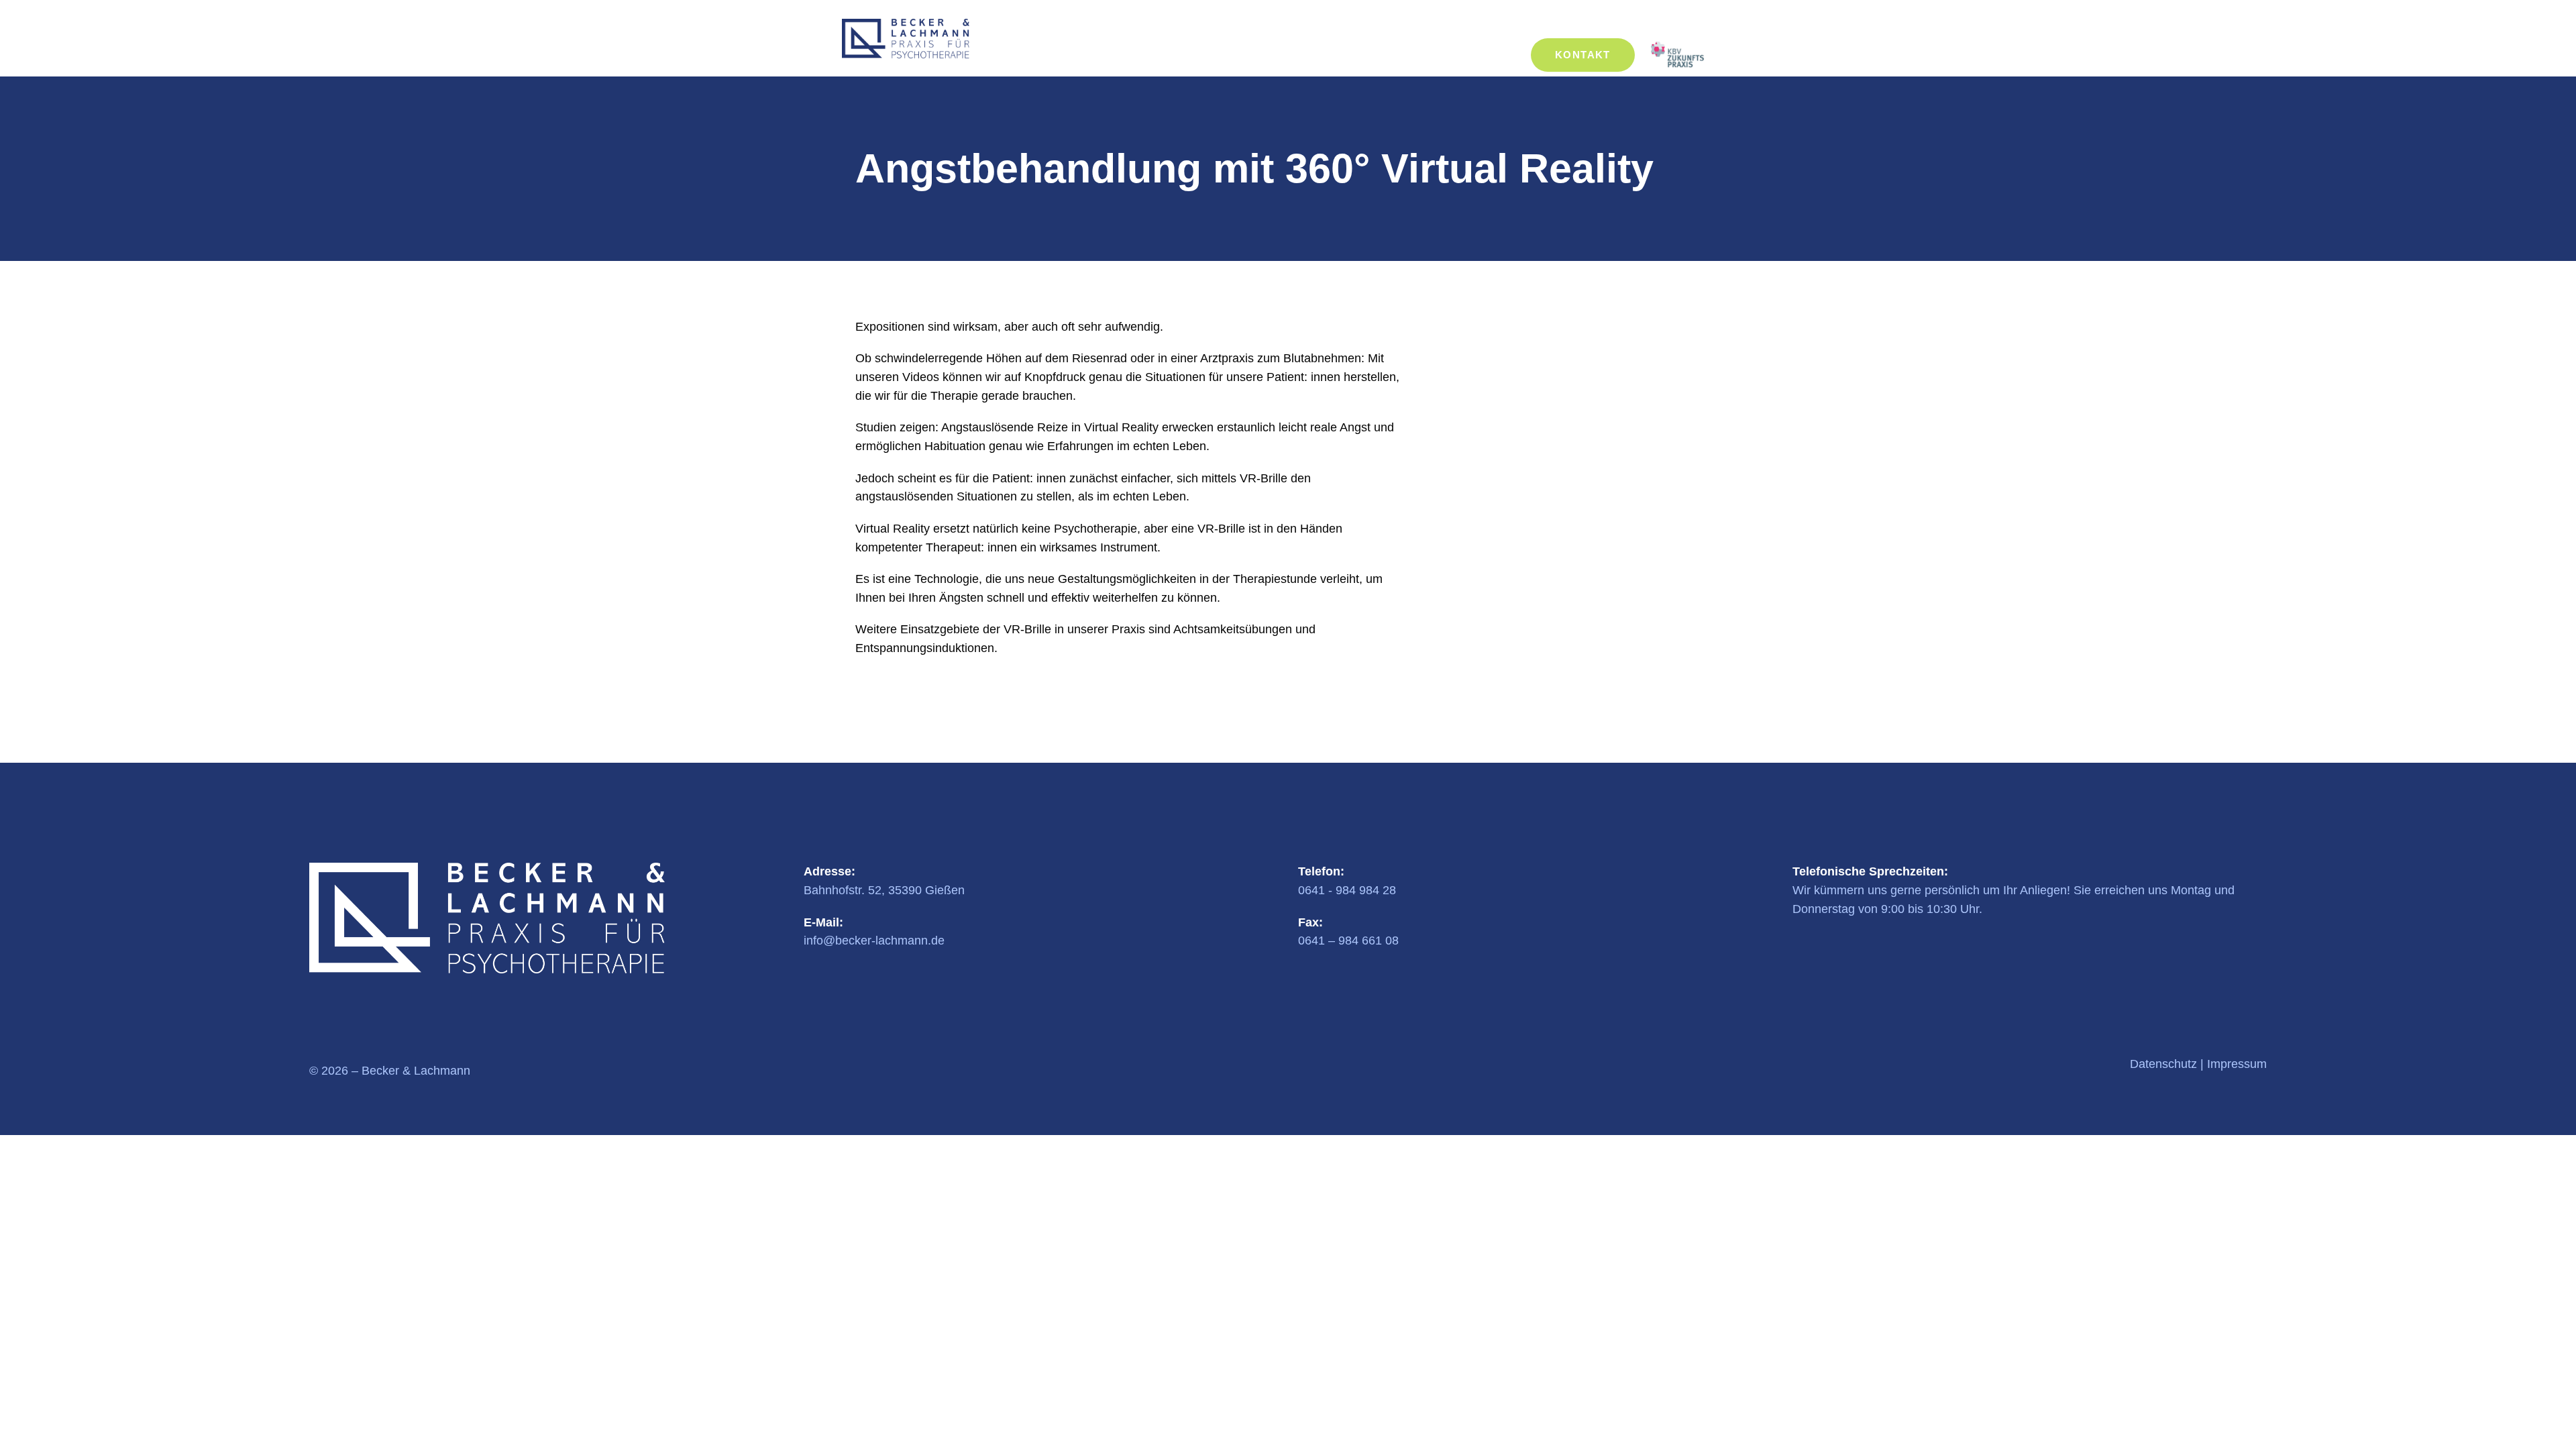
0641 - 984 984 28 (1347, 890)
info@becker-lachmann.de (874, 941)
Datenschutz (2163, 1064)
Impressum (2237, 1064)
